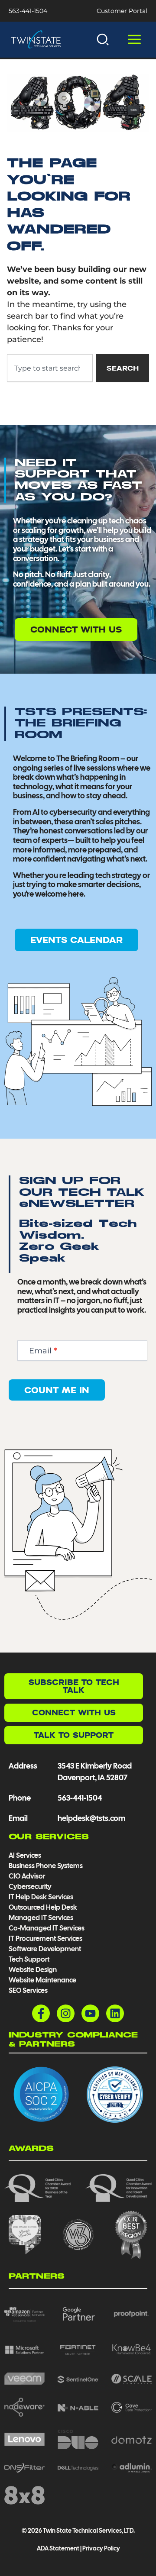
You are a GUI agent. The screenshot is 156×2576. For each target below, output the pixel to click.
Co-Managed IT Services (47, 1928)
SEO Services (28, 1990)
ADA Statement (58, 2548)
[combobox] (50, 368)
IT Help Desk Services (41, 1897)
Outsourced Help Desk (43, 1907)
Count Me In (57, 1390)
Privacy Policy (101, 2548)
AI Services (25, 1855)
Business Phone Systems (46, 1866)
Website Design (33, 1970)
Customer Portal (122, 11)
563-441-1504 (28, 11)
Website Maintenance (42, 1980)
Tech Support (29, 1959)
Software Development (45, 1949)
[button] (103, 39)
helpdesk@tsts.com (91, 1818)
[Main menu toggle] (134, 40)
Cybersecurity (30, 1887)
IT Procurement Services (46, 1938)
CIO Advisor (27, 1876)
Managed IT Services (41, 1918)
